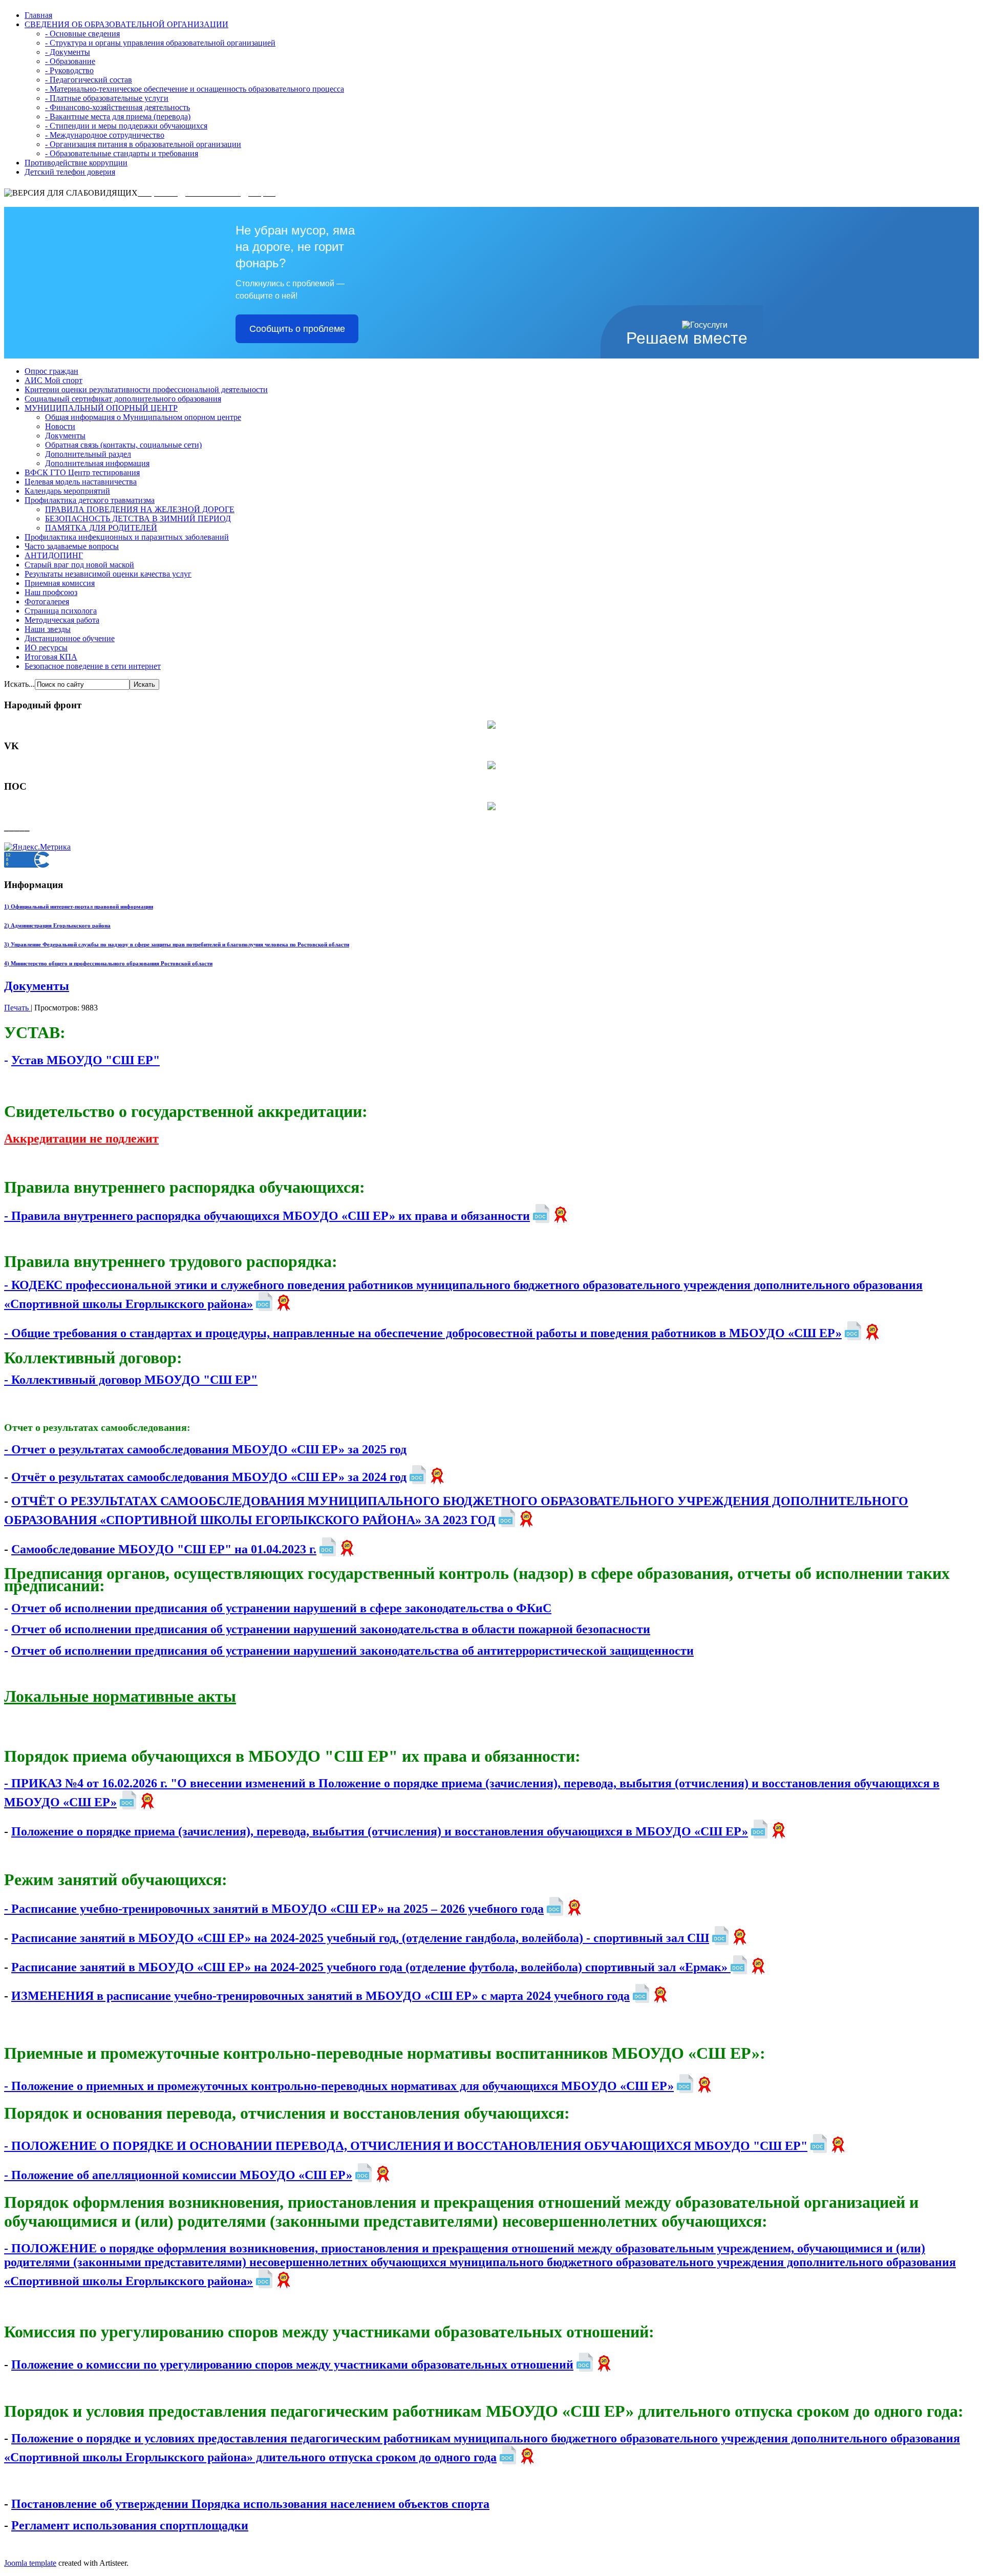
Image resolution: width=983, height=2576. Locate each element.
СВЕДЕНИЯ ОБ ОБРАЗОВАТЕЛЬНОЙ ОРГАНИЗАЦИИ (126, 24)
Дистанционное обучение (70, 638)
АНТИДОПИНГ (54, 555)
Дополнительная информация (97, 463)
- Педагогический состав (89, 80)
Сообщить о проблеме (297, 329)
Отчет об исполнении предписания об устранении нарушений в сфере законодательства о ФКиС (281, 1608)
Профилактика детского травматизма (90, 500)
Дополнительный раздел (88, 454)
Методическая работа (62, 620)
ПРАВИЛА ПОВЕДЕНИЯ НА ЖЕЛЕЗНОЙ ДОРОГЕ (140, 509)
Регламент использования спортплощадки (130, 2525)
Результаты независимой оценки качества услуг (108, 574)
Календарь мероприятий (67, 491)
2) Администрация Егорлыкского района (57, 925)
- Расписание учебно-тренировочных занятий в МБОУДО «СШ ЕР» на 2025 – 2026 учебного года (274, 1909)
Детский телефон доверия (70, 172)
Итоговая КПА (51, 657)
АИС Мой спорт (54, 380)
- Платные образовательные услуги (107, 98)
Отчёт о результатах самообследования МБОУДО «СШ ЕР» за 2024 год (209, 1477)
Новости (60, 426)
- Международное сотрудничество (105, 135)
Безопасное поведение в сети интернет (93, 666)
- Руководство (69, 70)
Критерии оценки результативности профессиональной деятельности (146, 389)
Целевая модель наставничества (81, 482)
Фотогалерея (47, 601)
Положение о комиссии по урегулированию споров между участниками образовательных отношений (292, 2364)
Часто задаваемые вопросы (72, 546)
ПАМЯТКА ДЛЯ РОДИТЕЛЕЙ (101, 528)
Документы (65, 436)
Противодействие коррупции (76, 163)
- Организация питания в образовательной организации (143, 144)
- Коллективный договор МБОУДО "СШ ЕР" (131, 1380)
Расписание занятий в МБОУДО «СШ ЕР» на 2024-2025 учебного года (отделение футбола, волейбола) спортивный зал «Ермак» (371, 1967)
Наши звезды (48, 629)
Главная (38, 15)
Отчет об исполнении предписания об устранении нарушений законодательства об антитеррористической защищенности (352, 1651)
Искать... (19, 684)
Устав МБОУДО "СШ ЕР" (86, 1060)
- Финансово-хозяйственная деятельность (117, 107)
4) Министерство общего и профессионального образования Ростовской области (108, 963)
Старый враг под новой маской (79, 565)
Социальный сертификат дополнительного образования (123, 399)
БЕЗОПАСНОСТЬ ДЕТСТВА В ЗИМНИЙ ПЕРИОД (138, 519)
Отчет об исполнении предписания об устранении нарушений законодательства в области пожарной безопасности (331, 1629)
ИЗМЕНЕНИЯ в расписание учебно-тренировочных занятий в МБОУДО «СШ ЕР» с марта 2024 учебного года (320, 1996)
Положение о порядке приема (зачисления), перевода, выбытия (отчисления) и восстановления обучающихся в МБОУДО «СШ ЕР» (380, 1831)
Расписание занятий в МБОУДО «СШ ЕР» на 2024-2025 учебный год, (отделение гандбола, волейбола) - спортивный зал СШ (360, 1938)
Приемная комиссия (60, 583)
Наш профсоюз (51, 592)
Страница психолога (61, 611)
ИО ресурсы (46, 648)
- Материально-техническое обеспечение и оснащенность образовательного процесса (195, 89)
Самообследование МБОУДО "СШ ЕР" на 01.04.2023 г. (164, 1549)
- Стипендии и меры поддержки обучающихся (126, 126)
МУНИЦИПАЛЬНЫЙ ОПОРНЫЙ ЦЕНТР (101, 408)
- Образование (70, 61)
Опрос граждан (51, 371)
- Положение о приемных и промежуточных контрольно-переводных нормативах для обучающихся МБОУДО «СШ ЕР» (339, 2086)
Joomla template (30, 2563)
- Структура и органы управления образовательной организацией (160, 43)
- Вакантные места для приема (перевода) (118, 117)
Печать (17, 1008)
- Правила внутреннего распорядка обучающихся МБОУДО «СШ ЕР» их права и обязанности (267, 1216)
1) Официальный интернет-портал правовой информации (79, 906)
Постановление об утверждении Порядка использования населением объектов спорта (250, 2504)
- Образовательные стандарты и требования (122, 153)
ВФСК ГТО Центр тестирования (82, 472)
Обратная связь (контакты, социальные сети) (123, 445)
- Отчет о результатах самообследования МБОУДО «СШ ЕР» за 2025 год (205, 1449)
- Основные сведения (82, 34)
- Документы (68, 52)
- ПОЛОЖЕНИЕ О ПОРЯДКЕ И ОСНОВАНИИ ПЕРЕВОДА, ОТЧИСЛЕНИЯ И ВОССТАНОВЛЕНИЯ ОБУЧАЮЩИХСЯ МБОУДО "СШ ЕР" (406, 2146)
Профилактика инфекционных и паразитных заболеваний (127, 537)
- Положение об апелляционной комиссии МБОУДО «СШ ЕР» (178, 2175)
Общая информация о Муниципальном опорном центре (143, 417)
